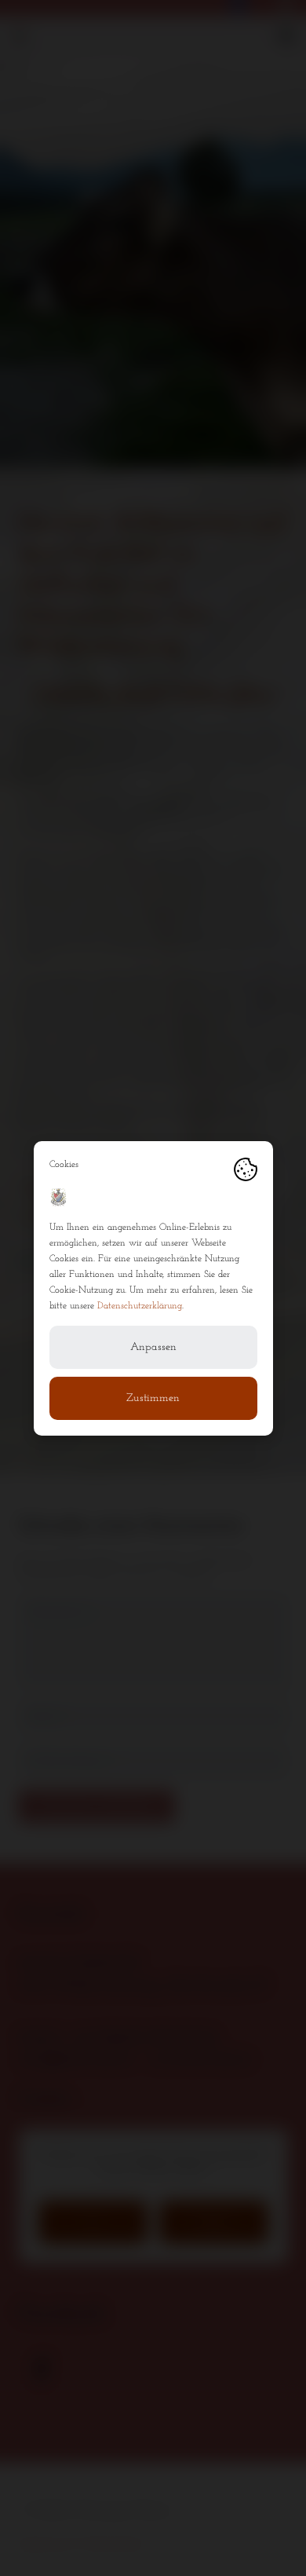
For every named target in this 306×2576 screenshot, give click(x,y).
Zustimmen (153, 1398)
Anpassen (153, 1347)
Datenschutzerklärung (140, 1306)
